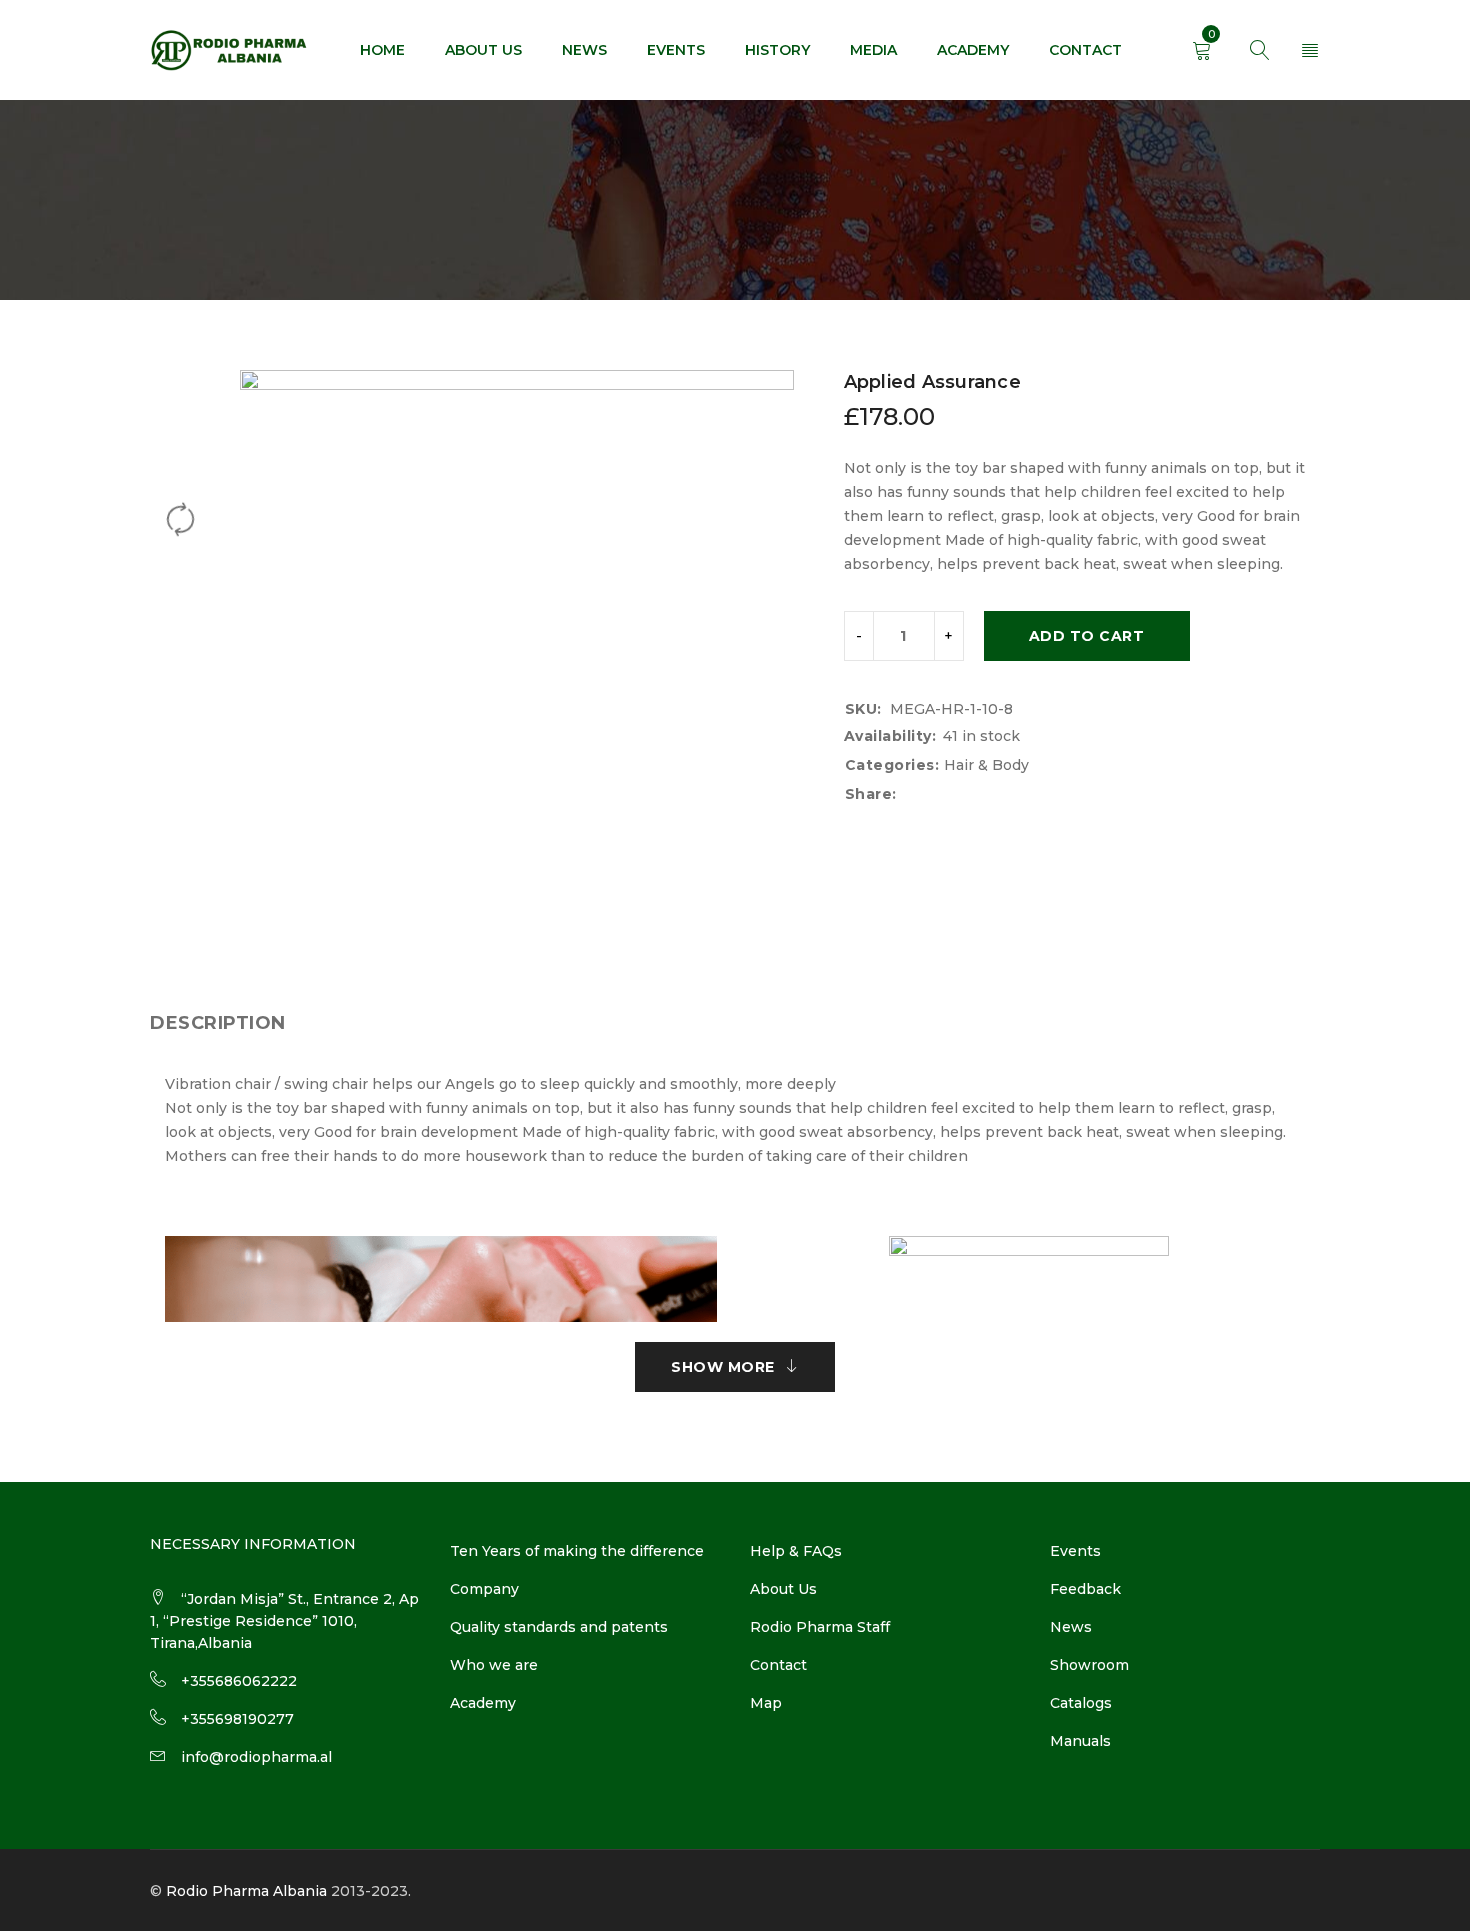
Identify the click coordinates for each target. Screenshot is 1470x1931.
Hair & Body (986, 765)
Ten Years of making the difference (577, 1551)
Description (218, 1023)
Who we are (494, 1665)
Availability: (890, 736)
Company (484, 1589)
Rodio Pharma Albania (246, 1891)
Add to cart (1087, 636)
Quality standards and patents (559, 1627)
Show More (723, 1367)
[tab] (218, 1023)
